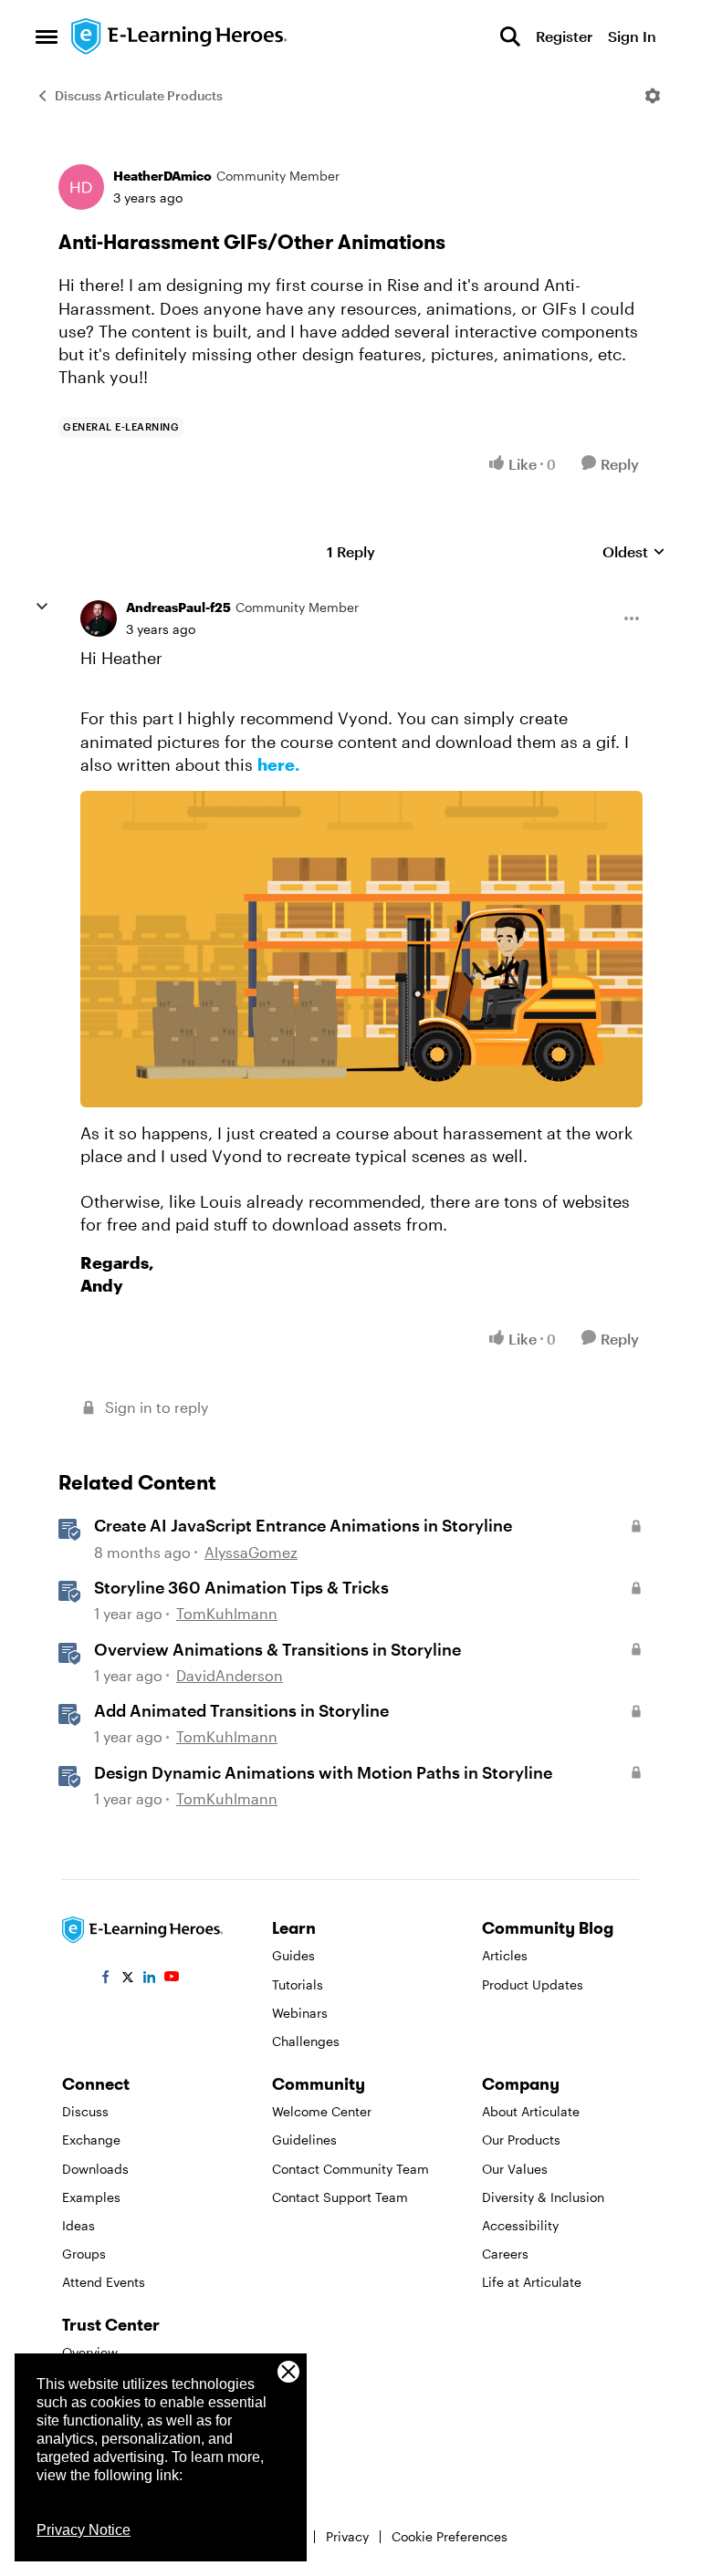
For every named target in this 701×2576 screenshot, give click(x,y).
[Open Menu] (653, 96)
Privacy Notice (84, 2530)
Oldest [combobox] (634, 552)
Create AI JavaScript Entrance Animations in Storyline (303, 1525)
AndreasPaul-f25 (178, 607)
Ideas (78, 2225)
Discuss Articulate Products (139, 95)
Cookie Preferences (450, 2536)
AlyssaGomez (251, 1552)
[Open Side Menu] (47, 36)
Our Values (515, 2169)
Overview (90, 2352)
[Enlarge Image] (361, 949)
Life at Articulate (532, 2282)
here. (281, 764)
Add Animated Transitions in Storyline (241, 1710)
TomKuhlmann (227, 1613)
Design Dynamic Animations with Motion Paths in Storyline (323, 1772)
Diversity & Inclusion (543, 2197)
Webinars (300, 2013)
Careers (505, 2254)
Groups (84, 2254)
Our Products (521, 2140)
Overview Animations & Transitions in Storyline (277, 1649)
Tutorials (298, 1984)
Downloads (95, 2169)
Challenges (306, 2041)
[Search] (510, 36)
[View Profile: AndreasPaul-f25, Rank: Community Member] (99, 618)
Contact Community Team (350, 2169)
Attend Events (104, 2282)
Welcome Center (322, 2111)
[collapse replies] (42, 607)
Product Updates (533, 1984)
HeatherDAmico (162, 176)
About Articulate (531, 2111)
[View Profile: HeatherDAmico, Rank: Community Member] (81, 187)
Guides (293, 1955)
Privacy (347, 2536)
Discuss (85, 2111)
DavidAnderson (230, 1675)
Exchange (91, 2140)
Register (564, 36)
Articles (505, 1955)
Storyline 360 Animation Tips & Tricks (241, 1587)
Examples (91, 2197)
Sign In (632, 36)
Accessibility (520, 2225)
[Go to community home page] (180, 36)
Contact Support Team (340, 2197)
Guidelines (304, 2140)
